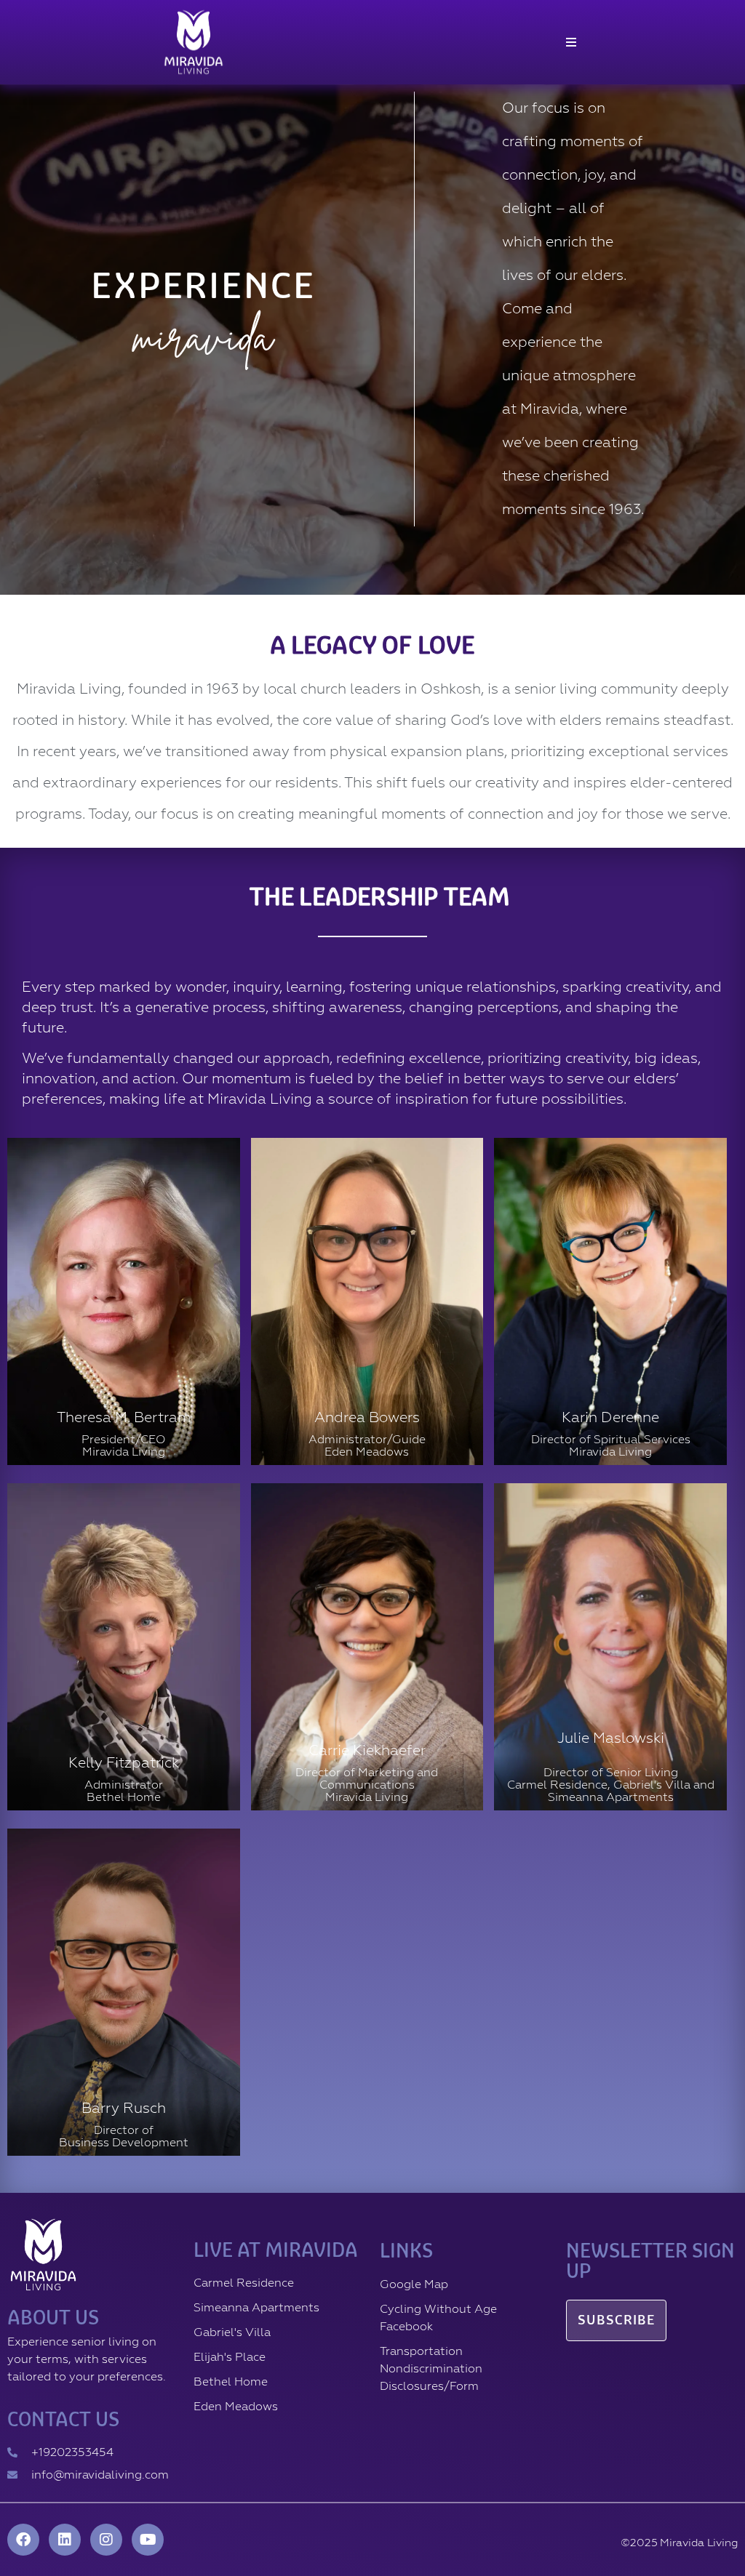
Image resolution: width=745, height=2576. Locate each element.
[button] (571, 42)
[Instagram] (106, 2540)
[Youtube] (148, 2540)
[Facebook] (23, 2540)
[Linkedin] (65, 2540)
